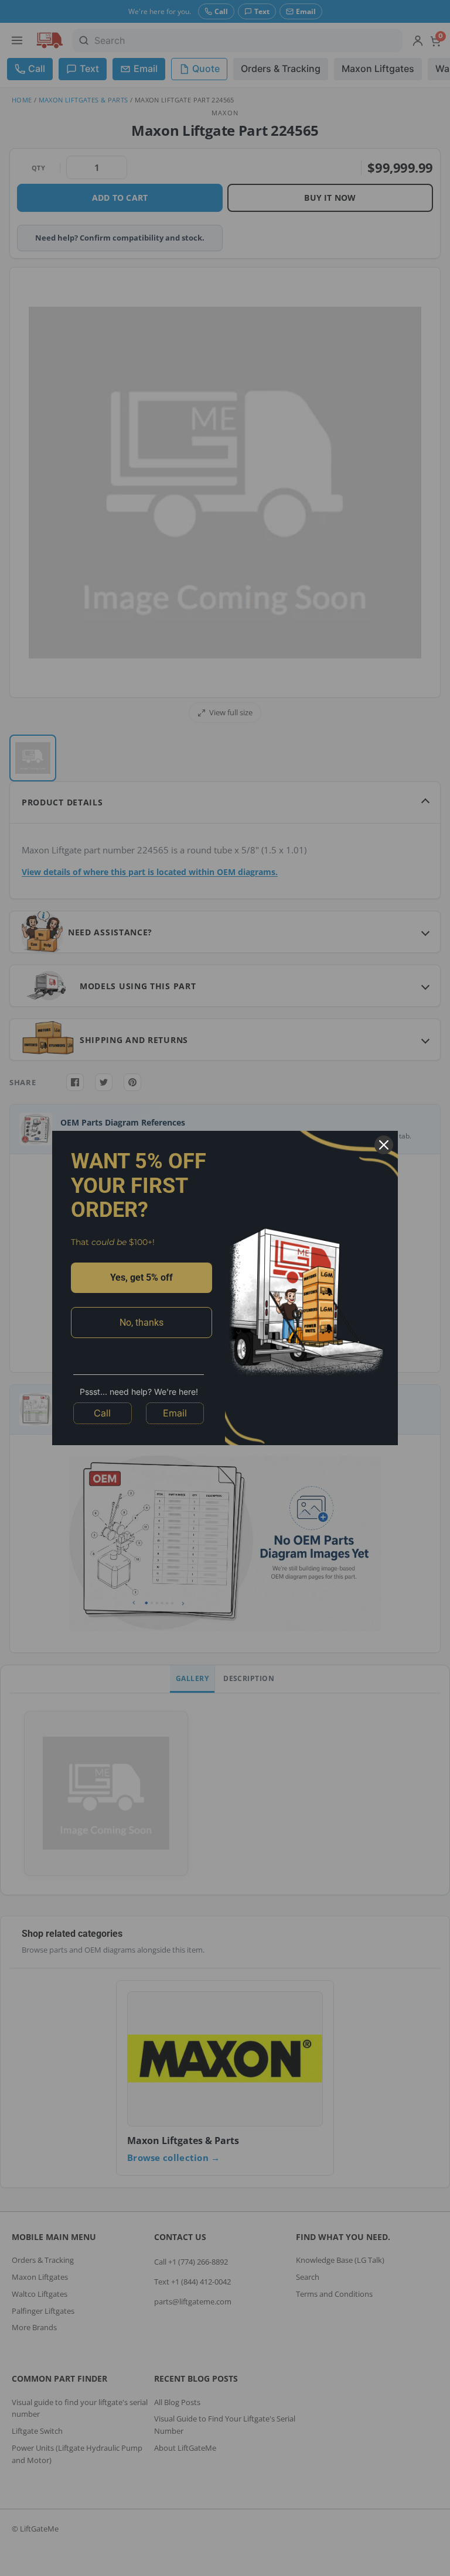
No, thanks (142, 1323)
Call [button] (102, 1413)
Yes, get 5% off (142, 1277)
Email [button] (175, 1413)
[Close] (384, 1145)
